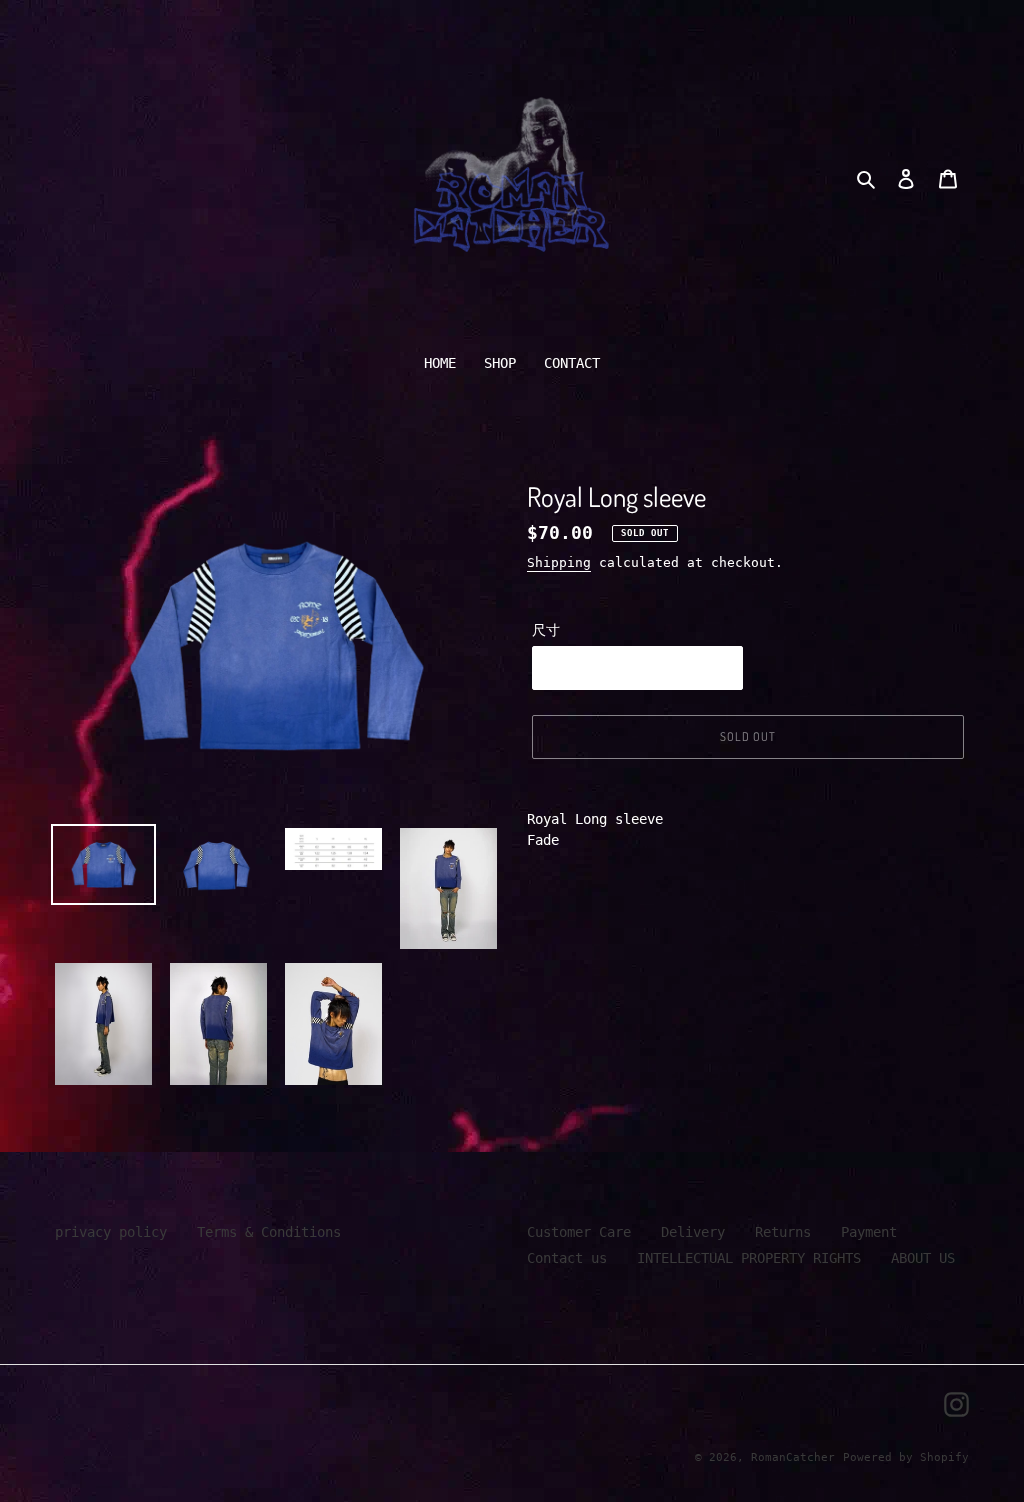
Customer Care (579, 1232)
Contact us (567, 1258)
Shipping (559, 562)
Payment (869, 1232)
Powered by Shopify (906, 1457)
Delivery (693, 1232)
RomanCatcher (793, 1457)
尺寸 (546, 630)
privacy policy (111, 1232)
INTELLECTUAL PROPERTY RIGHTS (749, 1258)
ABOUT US (923, 1258)
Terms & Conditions (269, 1232)
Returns (783, 1232)
